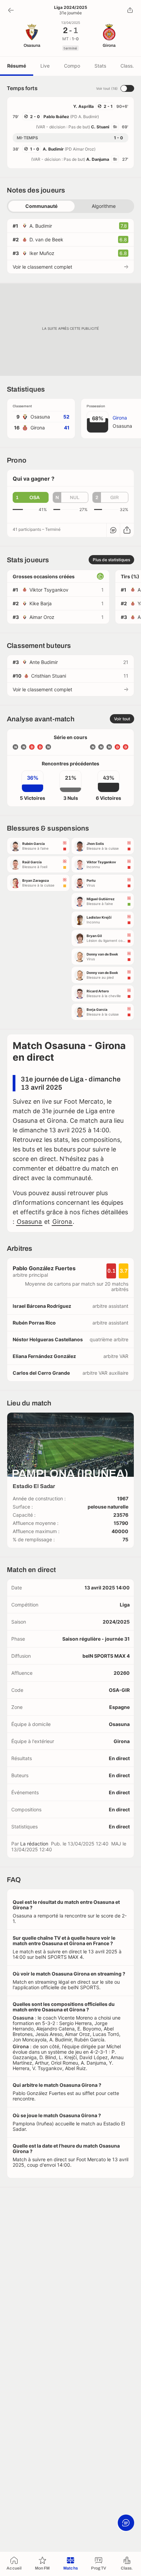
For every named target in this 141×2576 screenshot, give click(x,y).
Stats (100, 66)
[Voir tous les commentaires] (113, 530)
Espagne (119, 1707)
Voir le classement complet (42, 267)
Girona (62, 1222)
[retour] (11, 10)
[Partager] (130, 10)
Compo (72, 66)
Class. (127, 66)
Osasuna (29, 1222)
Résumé (17, 66)
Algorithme (104, 206)
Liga (125, 1605)
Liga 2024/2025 (71, 8)
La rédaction (34, 1844)
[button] (31, 497)
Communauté (41, 206)
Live (45, 66)
